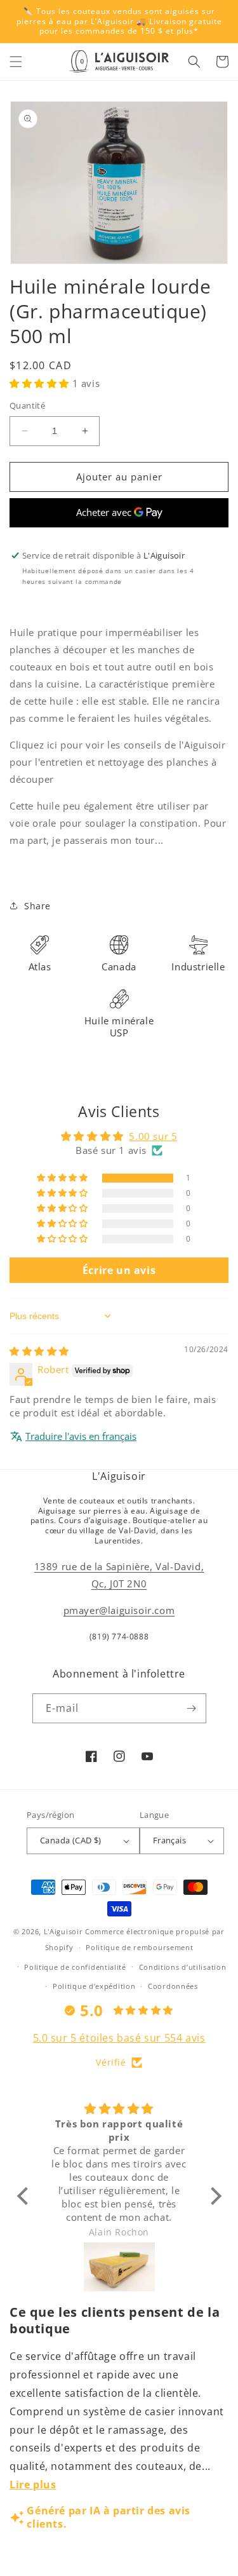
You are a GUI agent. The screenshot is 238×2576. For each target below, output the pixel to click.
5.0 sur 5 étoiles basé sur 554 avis (119, 2038)
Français (169, 1840)
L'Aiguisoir (63, 1931)
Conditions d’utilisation (183, 1967)
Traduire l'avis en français (81, 1436)
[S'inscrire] (192, 1708)
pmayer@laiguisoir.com (119, 1610)
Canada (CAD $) (71, 1840)
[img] (39, 1351)
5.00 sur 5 (153, 1136)
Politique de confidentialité (75, 1967)
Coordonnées (173, 1986)
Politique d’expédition (94, 1986)
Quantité (27, 405)
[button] (16, 62)
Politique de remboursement (139, 1947)
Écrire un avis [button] (119, 1270)
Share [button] (37, 906)
